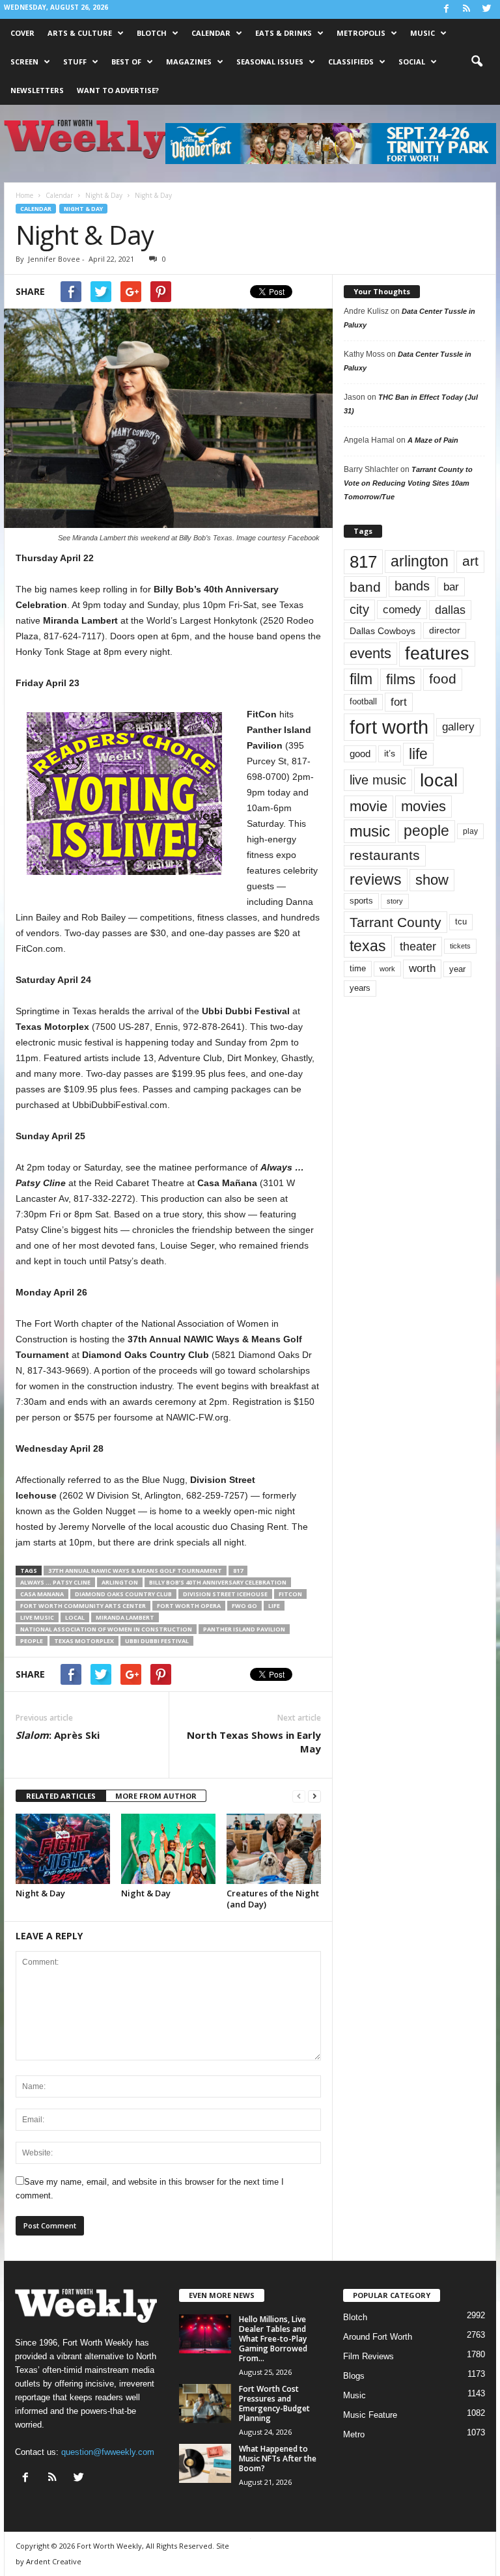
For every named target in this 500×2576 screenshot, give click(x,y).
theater (418, 946)
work (387, 969)
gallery (458, 727)
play (470, 831)
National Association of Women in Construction (106, 1629)
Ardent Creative (54, 2561)
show (432, 880)
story (395, 901)
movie (368, 806)
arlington (120, 1582)
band (365, 587)
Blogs (354, 2376)
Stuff (75, 62)
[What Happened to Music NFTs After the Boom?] (205, 2463)
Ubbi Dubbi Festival (157, 1641)
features (437, 654)
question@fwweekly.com (108, 2452)
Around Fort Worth (378, 2337)
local (75, 1617)
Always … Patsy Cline (55, 1582)
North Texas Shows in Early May (254, 1742)
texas (368, 946)
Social (412, 62)
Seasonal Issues (270, 62)
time (358, 968)
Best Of (126, 62)
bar (451, 587)
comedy (402, 609)
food (443, 679)
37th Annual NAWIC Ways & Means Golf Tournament (135, 1571)
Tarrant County (396, 922)
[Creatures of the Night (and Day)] (274, 1849)
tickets (460, 946)
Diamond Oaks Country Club (123, 1594)
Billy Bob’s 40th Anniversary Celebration (218, 1582)
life (274, 1606)
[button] (477, 62)
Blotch (152, 33)
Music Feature (370, 2415)
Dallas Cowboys (382, 631)
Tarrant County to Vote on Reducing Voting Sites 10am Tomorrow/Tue (408, 483)
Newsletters (37, 90)
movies (424, 806)
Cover (22, 33)
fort (399, 702)
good (360, 754)
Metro (354, 2434)
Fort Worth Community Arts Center (83, 1606)
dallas (450, 610)
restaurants (385, 855)
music (370, 831)
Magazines (189, 62)
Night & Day (83, 209)
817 (238, 1571)
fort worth (389, 727)
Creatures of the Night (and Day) (273, 1899)
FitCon (290, 1594)
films (401, 679)
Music (423, 33)
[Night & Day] (63, 1849)
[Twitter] (486, 9)
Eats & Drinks (284, 33)
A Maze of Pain (433, 440)
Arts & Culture (80, 33)
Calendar (211, 33)
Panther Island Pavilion (244, 1629)
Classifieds (351, 62)
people (32, 1641)
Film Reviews (368, 2356)
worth (422, 968)
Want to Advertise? (118, 90)
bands (412, 586)
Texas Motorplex (84, 1641)
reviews (376, 879)
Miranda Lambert (125, 1617)
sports (361, 901)
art (470, 561)
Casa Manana (42, 1594)
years (360, 988)
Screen (24, 62)
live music (37, 1617)
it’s (390, 754)
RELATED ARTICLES (61, 1796)
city (359, 609)
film (361, 679)
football (363, 701)
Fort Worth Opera (189, 1606)
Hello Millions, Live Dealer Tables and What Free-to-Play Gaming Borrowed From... (273, 2339)
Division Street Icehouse (225, 1594)
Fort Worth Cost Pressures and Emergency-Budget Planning (274, 2403)
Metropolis (361, 33)
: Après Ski (58, 1735)
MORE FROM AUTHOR (156, 1796)
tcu (461, 921)
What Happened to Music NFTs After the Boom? (278, 2458)
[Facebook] (446, 9)
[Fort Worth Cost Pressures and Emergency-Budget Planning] (205, 2403)
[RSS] (466, 9)
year (457, 969)
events (370, 653)
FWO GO (244, 1606)
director (445, 630)
